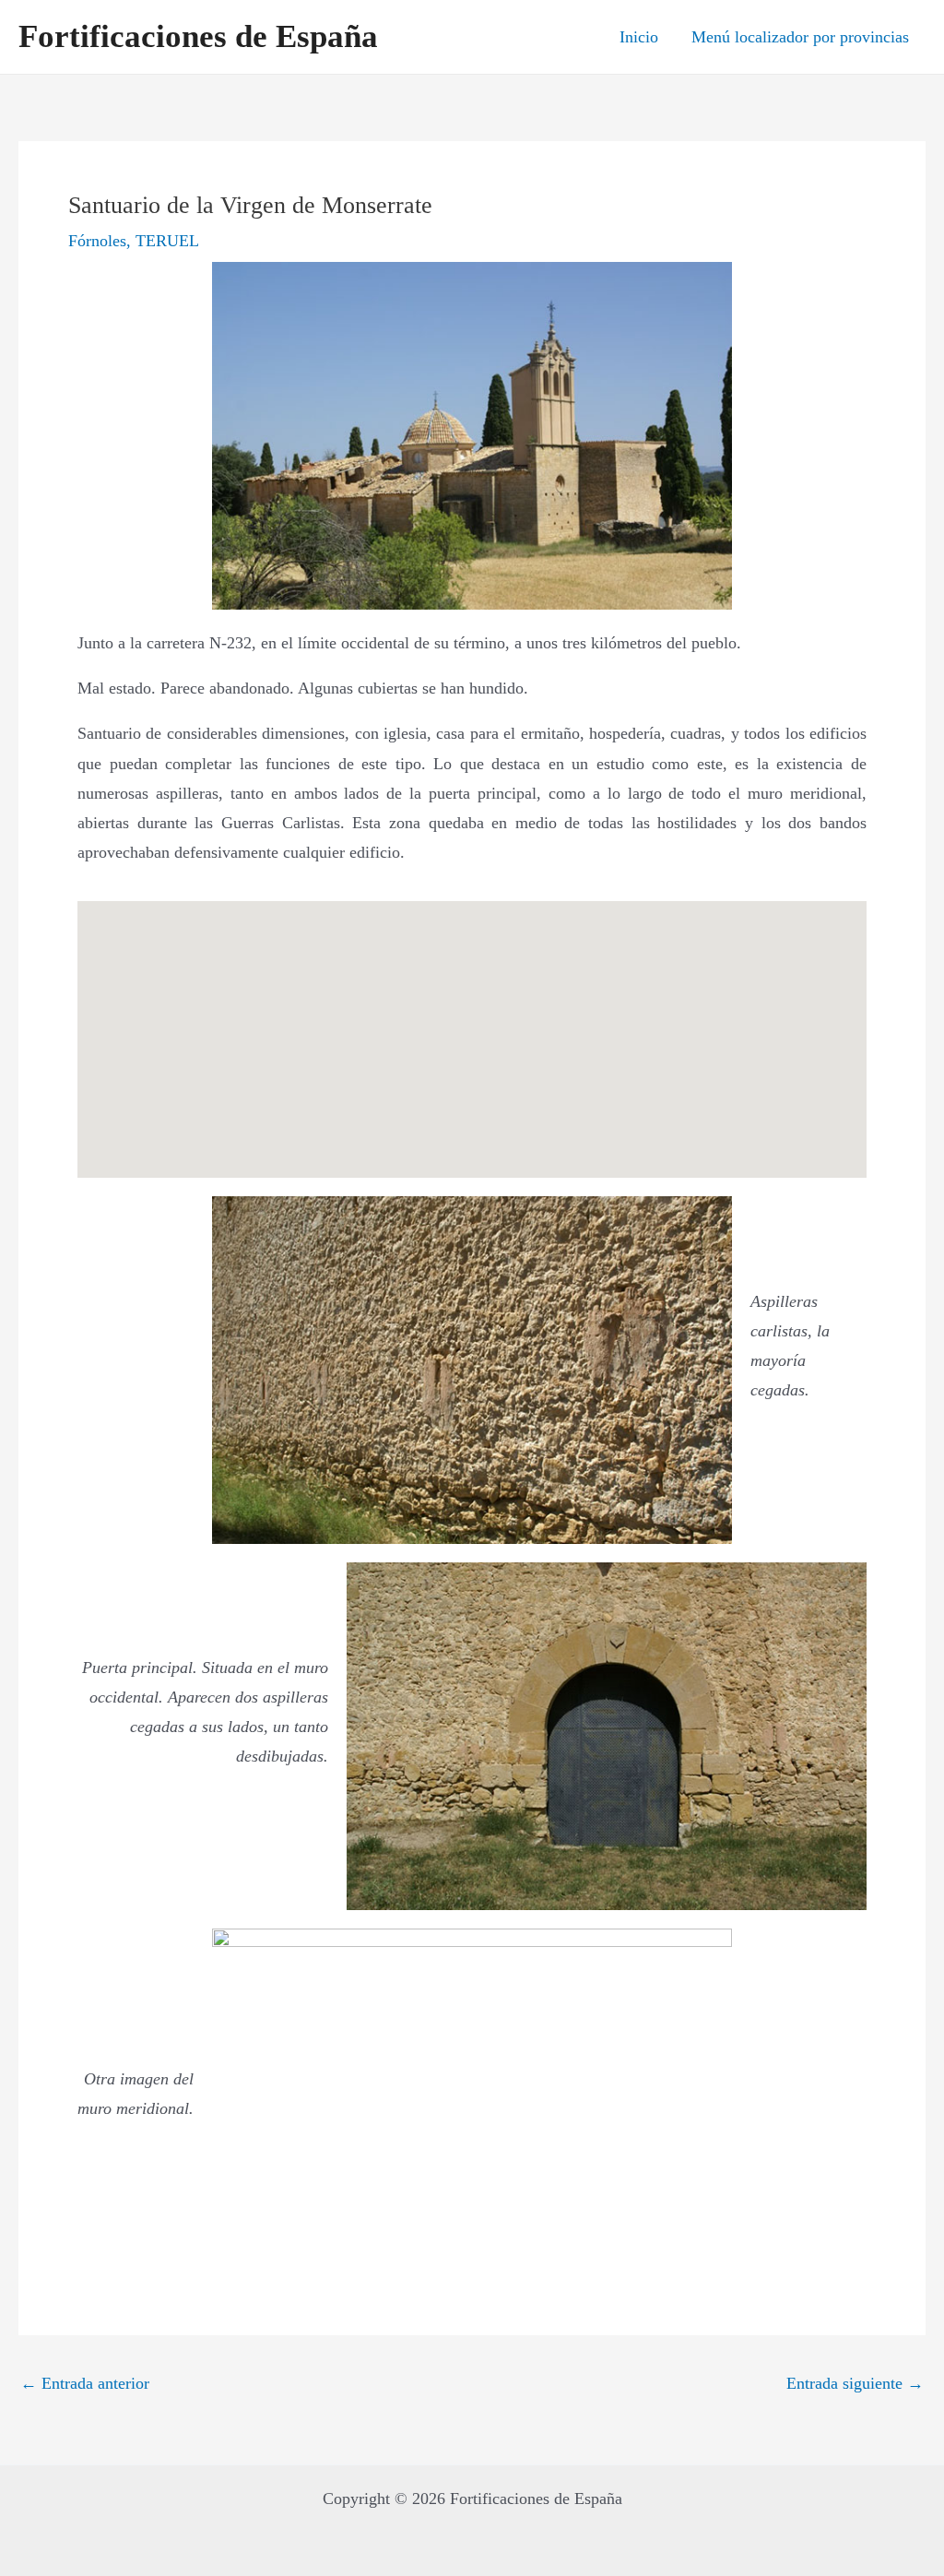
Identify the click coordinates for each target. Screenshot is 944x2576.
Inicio (639, 37)
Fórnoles (97, 241)
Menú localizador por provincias (800, 37)
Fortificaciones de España (198, 36)
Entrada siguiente (855, 2383)
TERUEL (167, 241)
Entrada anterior (85, 2383)
